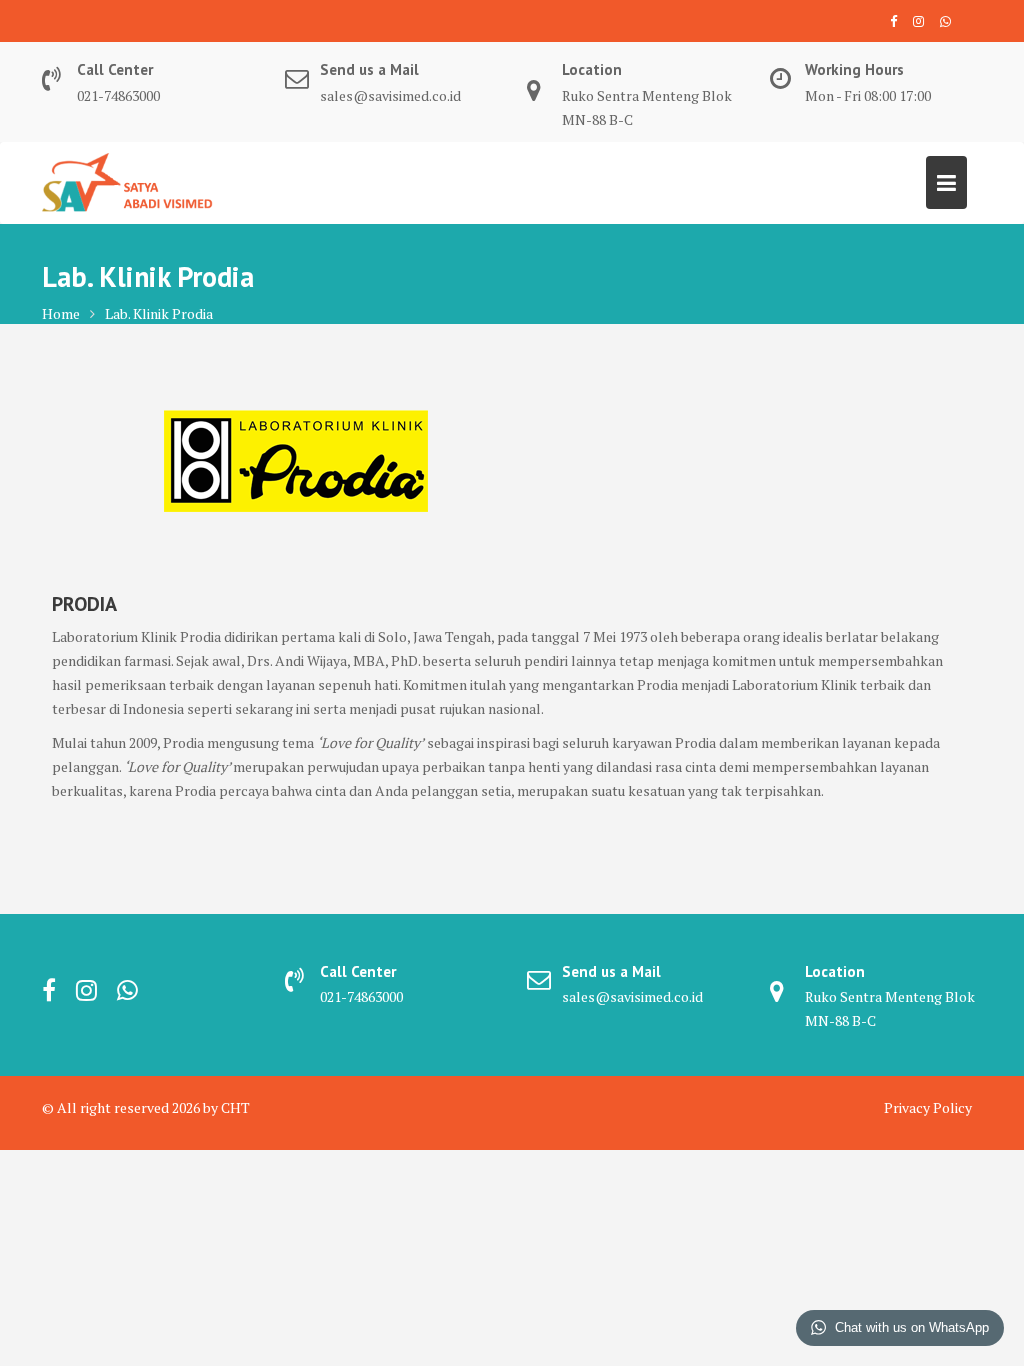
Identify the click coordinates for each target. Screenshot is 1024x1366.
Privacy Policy (928, 1107)
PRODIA (84, 604)
